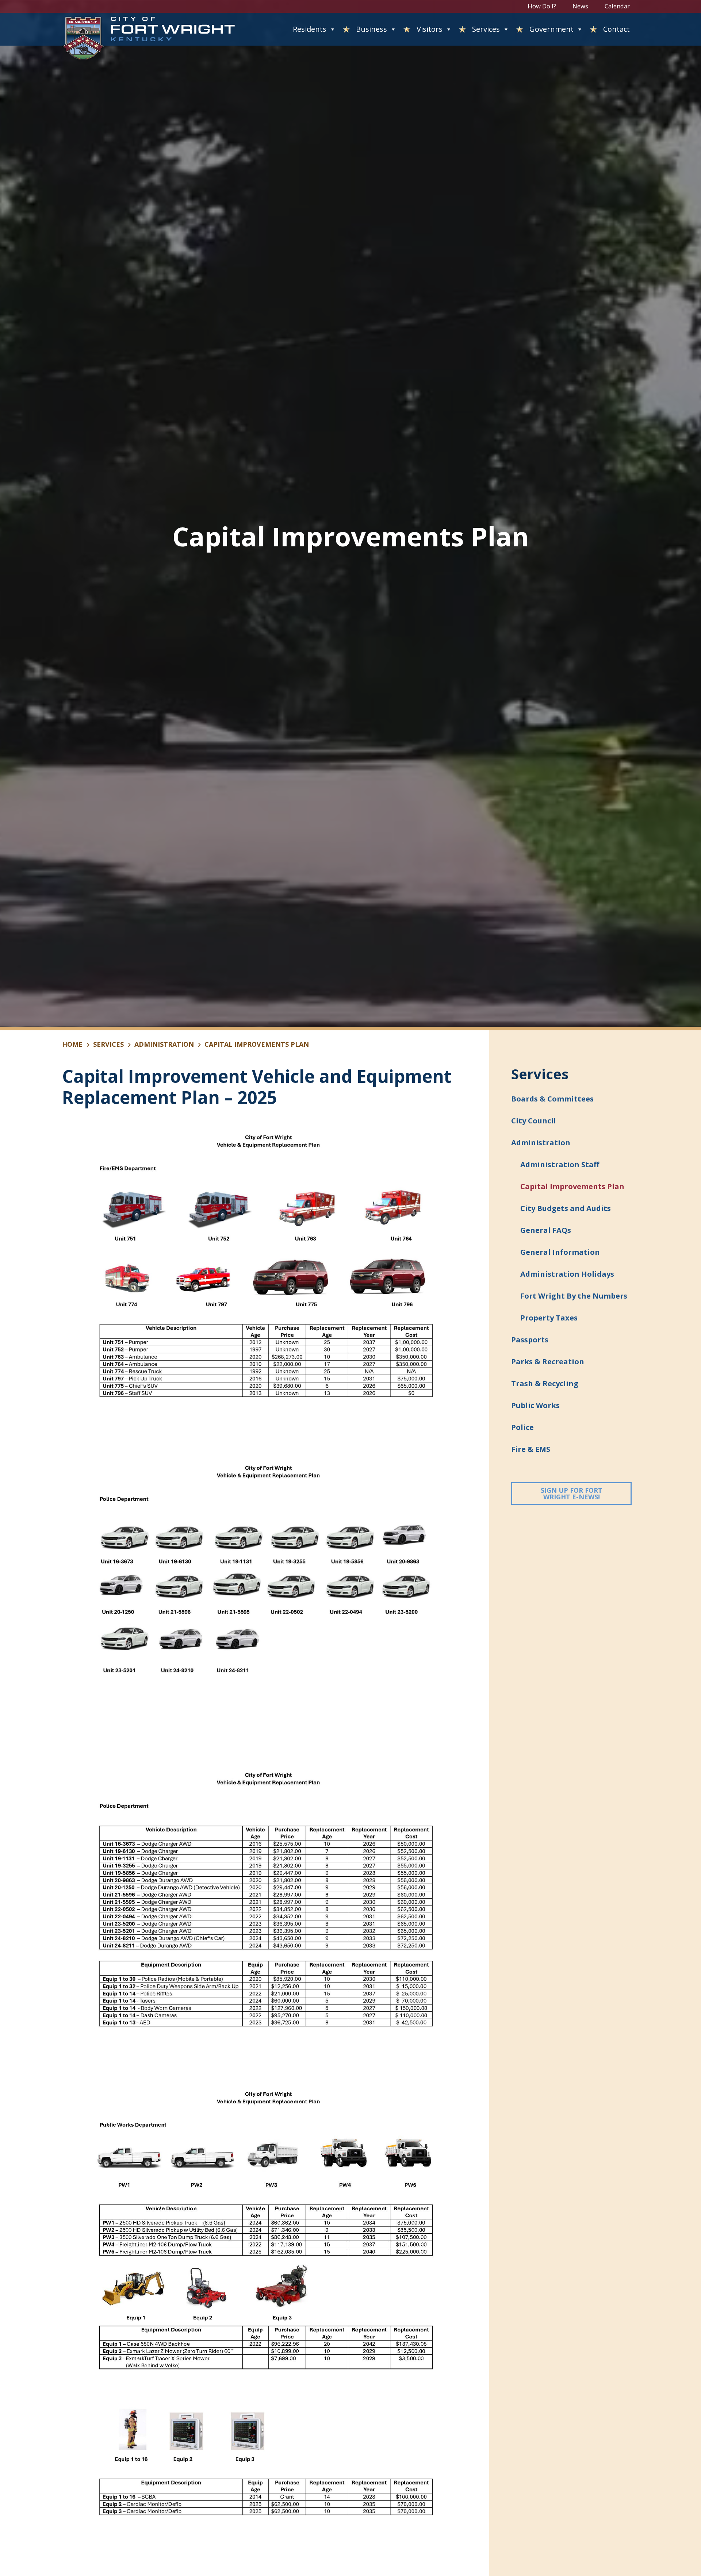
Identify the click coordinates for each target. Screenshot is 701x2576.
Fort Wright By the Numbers (574, 1296)
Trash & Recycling (545, 1383)
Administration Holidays (567, 1274)
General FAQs (546, 1230)
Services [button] (486, 29)
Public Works (535, 1405)
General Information (560, 1252)
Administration (164, 1044)
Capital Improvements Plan (572, 1186)
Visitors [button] (430, 29)
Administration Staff (560, 1164)
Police (522, 1427)
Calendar (617, 6)
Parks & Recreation (548, 1362)
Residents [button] (310, 29)
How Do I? (542, 6)
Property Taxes (549, 1318)
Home (72, 1044)
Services (108, 1044)
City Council (534, 1121)
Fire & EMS (531, 1449)
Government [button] (551, 29)
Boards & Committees (552, 1099)
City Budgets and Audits (566, 1208)
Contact (616, 29)
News (580, 6)
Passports (530, 1340)
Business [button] (371, 29)
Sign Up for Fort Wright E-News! (586, 1493)
